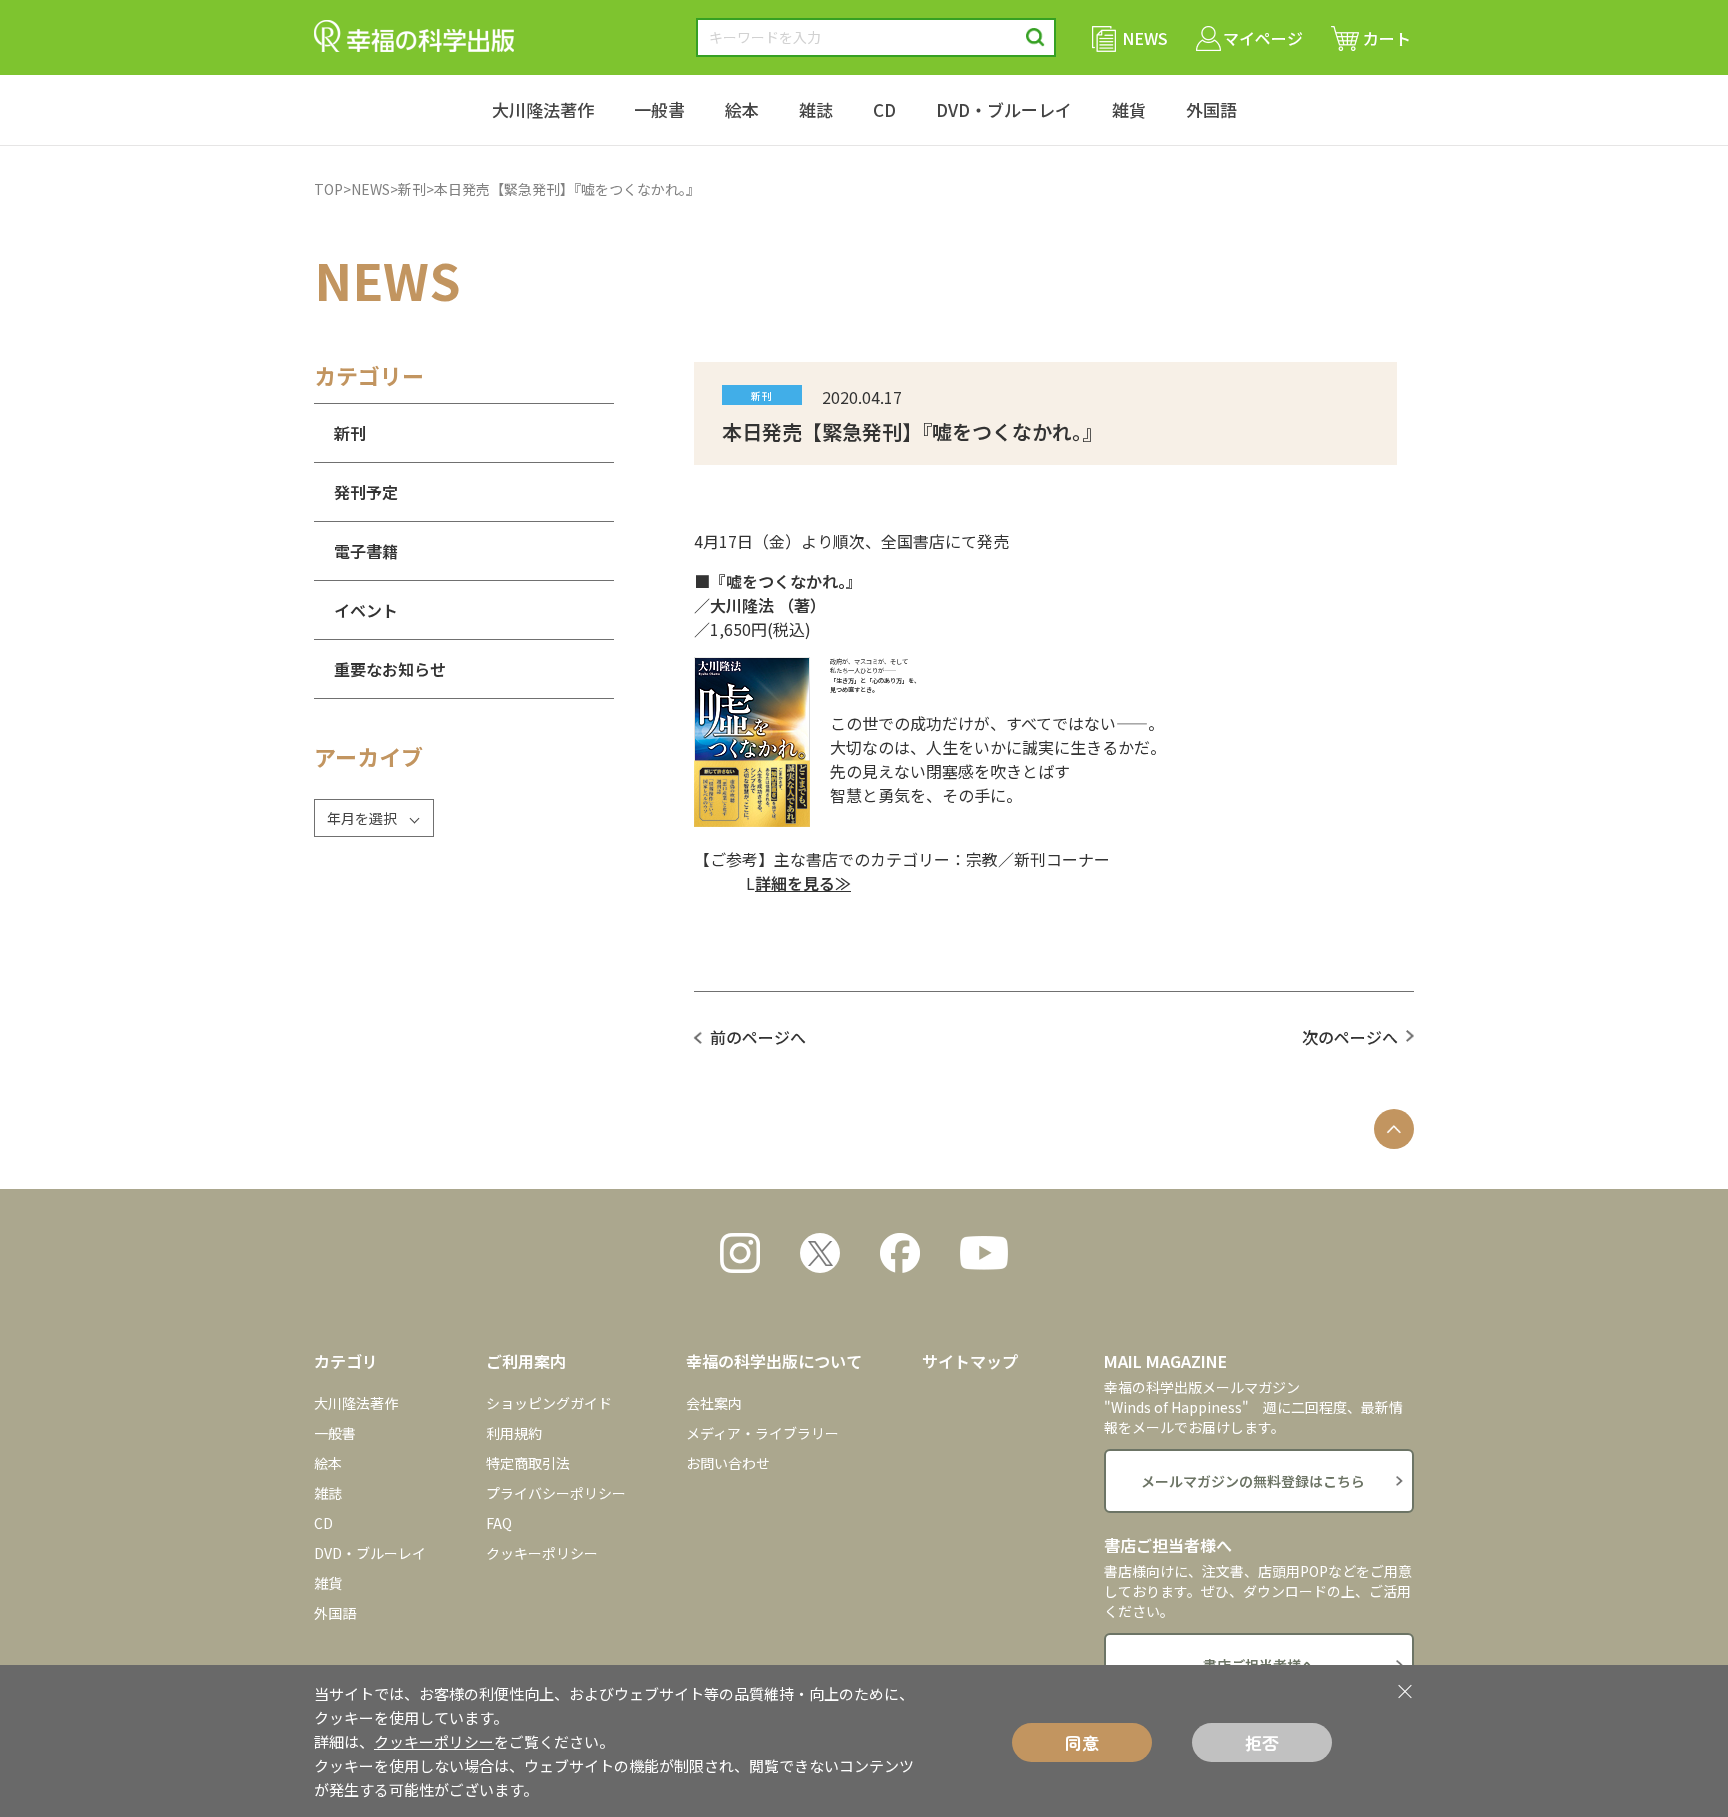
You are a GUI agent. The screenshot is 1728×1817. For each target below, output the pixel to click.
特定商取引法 (528, 1463)
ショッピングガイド (549, 1403)
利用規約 (514, 1433)
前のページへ (758, 1037)
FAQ (499, 1523)
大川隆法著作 (543, 109)
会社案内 (714, 1403)
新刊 (412, 189)
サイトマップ (970, 1361)
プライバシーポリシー (556, 1493)
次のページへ (1350, 1037)
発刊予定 (366, 492)
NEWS (370, 189)
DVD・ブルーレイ (1004, 109)
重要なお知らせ (390, 669)
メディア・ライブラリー (762, 1433)
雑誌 (816, 109)
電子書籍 (366, 551)
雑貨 (1129, 109)
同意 (1082, 1742)
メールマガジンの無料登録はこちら (1253, 1481)
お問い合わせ (728, 1463)
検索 (1035, 37)
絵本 (742, 109)
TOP (328, 189)
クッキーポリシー (542, 1553)
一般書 (659, 109)
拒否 (1262, 1742)
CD (884, 109)
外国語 (1211, 109)
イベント (366, 610)
